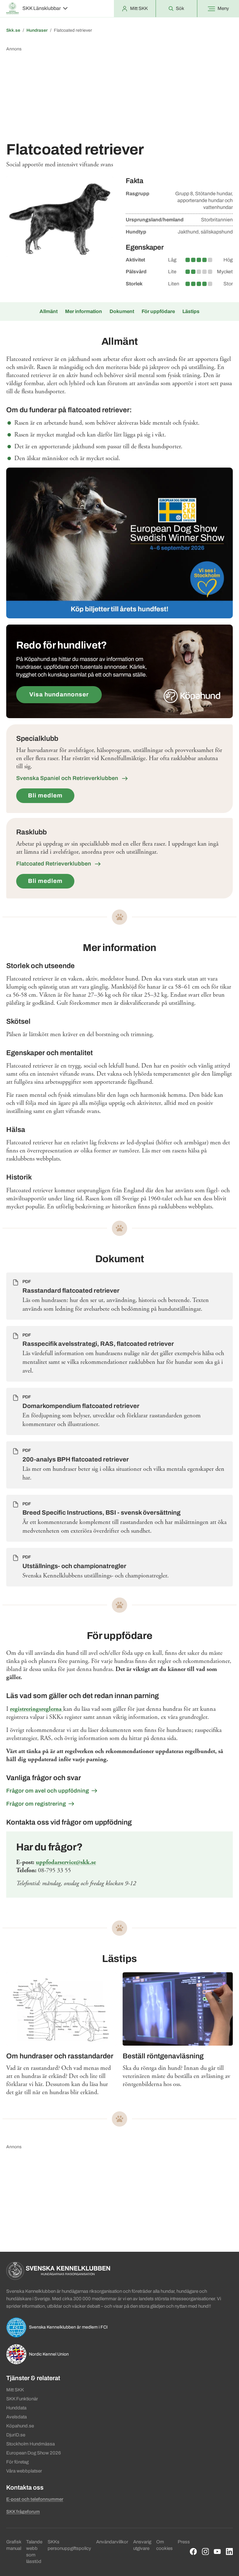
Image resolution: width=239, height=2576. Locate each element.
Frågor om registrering (36, 1804)
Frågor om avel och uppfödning (48, 1791)
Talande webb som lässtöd (34, 2552)
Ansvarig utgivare (142, 2545)
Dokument (122, 311)
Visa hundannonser (59, 694)
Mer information (84, 311)
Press (184, 2542)
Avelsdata (16, 2417)
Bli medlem (45, 795)
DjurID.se (16, 2435)
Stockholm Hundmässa (30, 2444)
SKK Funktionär (22, 2399)
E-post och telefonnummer (35, 2499)
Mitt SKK (15, 2390)
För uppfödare (158, 311)
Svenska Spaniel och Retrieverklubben (68, 778)
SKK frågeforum (23, 2512)
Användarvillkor (112, 2542)
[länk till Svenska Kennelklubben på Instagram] (206, 2552)
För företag (17, 2462)
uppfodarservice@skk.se (66, 1862)
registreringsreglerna (37, 1709)
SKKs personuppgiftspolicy (69, 2545)
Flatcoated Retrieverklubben (54, 864)
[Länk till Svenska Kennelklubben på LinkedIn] (230, 2552)
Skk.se (13, 30)
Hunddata (16, 2408)
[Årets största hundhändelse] (119, 543)
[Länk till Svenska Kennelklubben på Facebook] (193, 2552)
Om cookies (164, 2545)
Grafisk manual (14, 2545)
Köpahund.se (20, 2426)
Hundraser (37, 30)
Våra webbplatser (24, 2471)
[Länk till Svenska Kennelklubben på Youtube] (217, 2552)
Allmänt (49, 311)
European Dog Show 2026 (34, 2453)
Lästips (191, 311)
